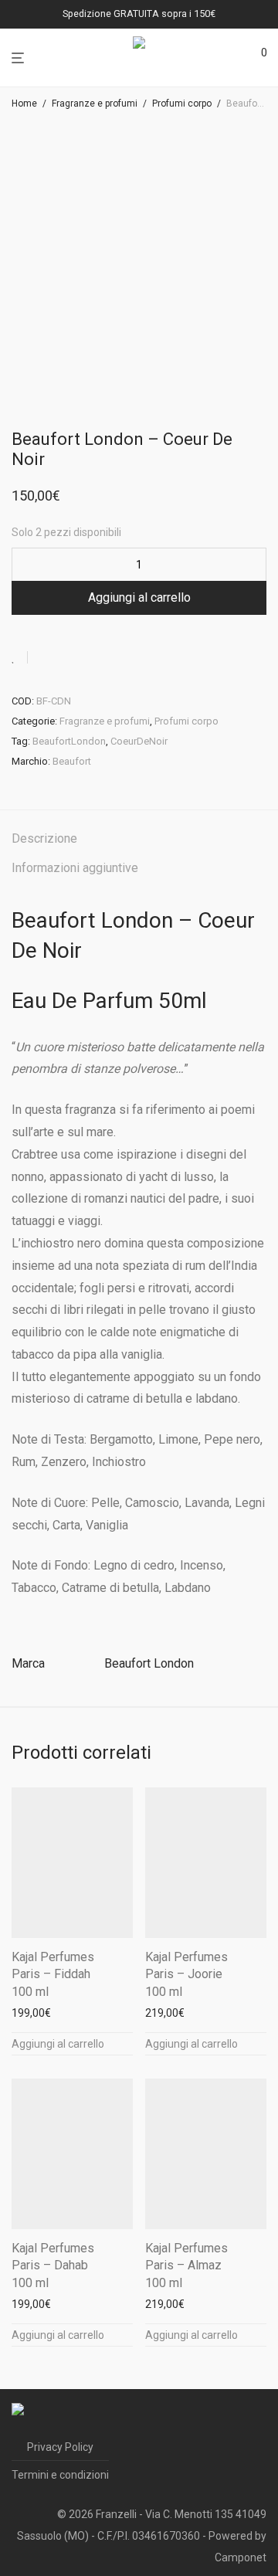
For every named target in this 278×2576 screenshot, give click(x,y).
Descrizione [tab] (44, 838)
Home (24, 104)
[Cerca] (232, 58)
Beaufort (72, 761)
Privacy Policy (60, 2447)
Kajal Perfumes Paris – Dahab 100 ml (53, 2265)
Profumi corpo (182, 104)
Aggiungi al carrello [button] (58, 2044)
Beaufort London (149, 1663)
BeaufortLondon (69, 741)
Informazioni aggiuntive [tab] (75, 868)
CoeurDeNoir (139, 741)
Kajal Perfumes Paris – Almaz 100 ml (186, 2265)
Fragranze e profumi (95, 104)
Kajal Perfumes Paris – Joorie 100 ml (186, 1974)
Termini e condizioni (60, 2475)
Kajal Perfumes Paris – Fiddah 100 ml (53, 1974)
